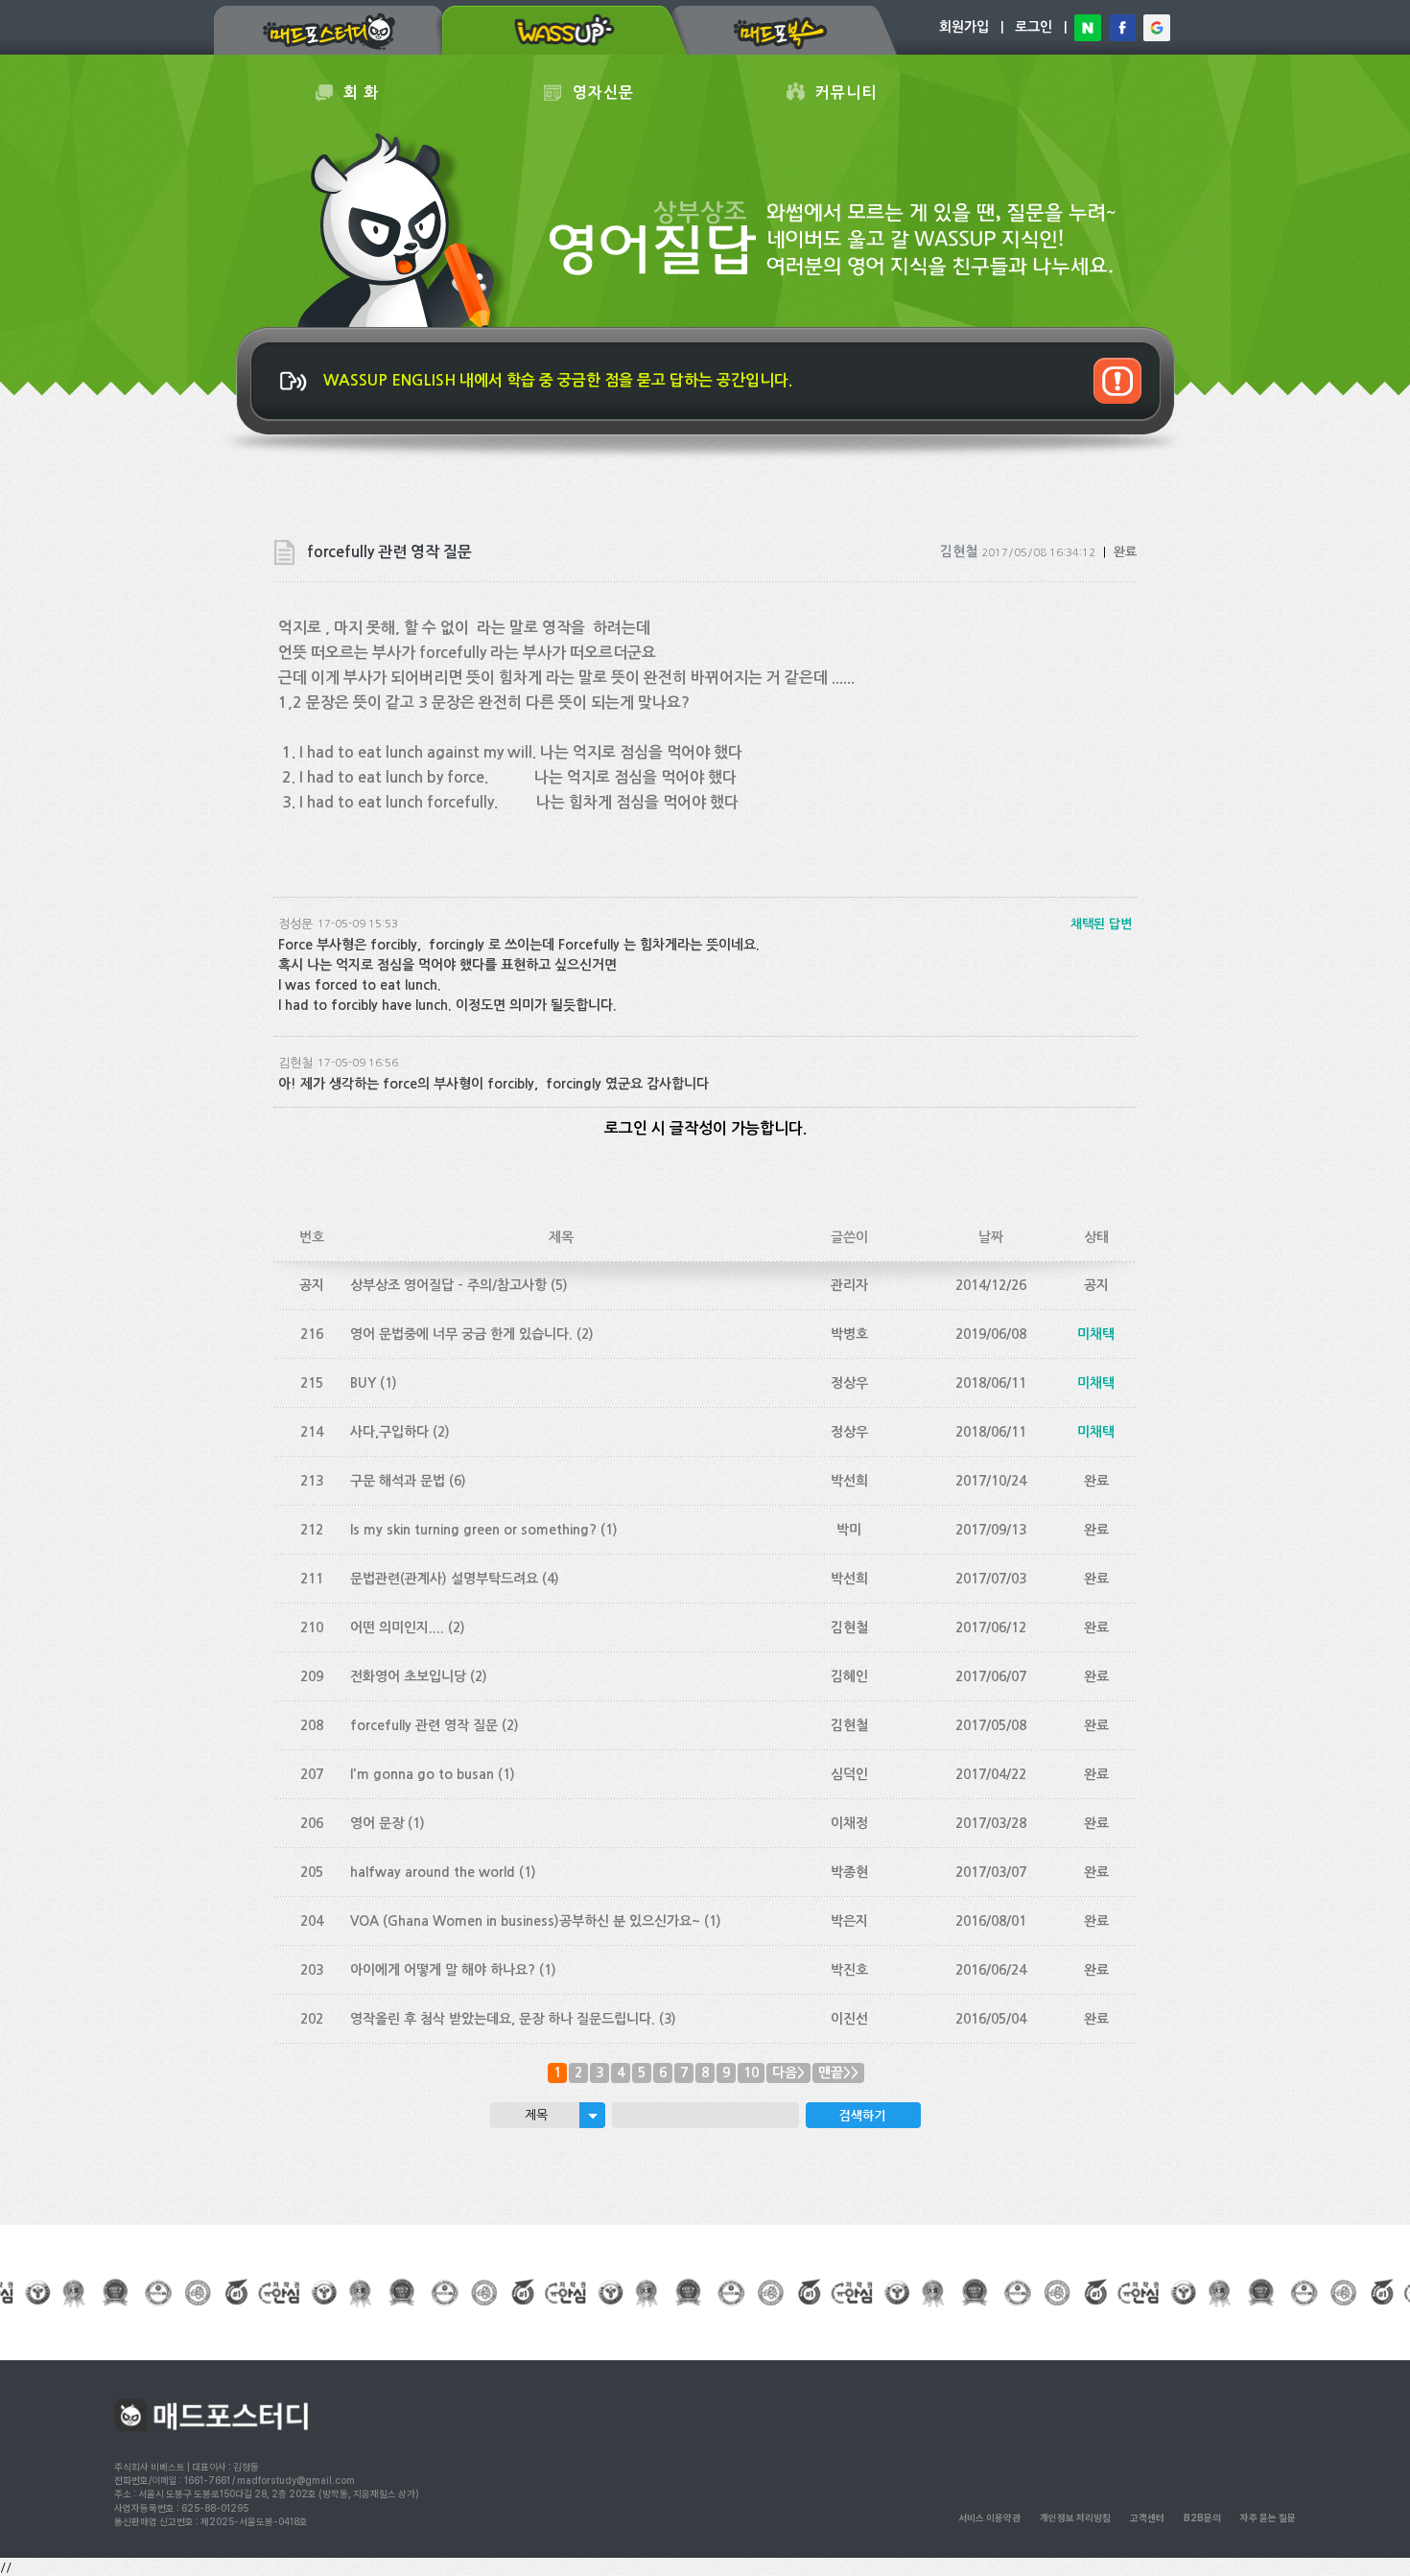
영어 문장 (377, 1823)
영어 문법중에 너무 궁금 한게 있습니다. (461, 1334)
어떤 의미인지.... (397, 1628)
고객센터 (1147, 2517)
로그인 (1034, 27)
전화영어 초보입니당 (408, 1676)
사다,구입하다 (389, 1432)
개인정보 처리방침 (1075, 2517)
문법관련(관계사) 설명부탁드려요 (444, 1579)
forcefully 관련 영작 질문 (424, 1725)
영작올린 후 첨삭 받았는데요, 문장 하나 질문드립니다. (503, 2019)
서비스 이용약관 (989, 2517)
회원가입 (964, 27)
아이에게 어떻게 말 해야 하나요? (443, 1970)
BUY (363, 1383)
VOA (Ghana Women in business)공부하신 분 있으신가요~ (525, 1921)
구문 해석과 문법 (398, 1481)
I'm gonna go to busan (422, 1774)
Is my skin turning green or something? (473, 1530)
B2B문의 (1202, 2517)
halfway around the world (433, 1872)
